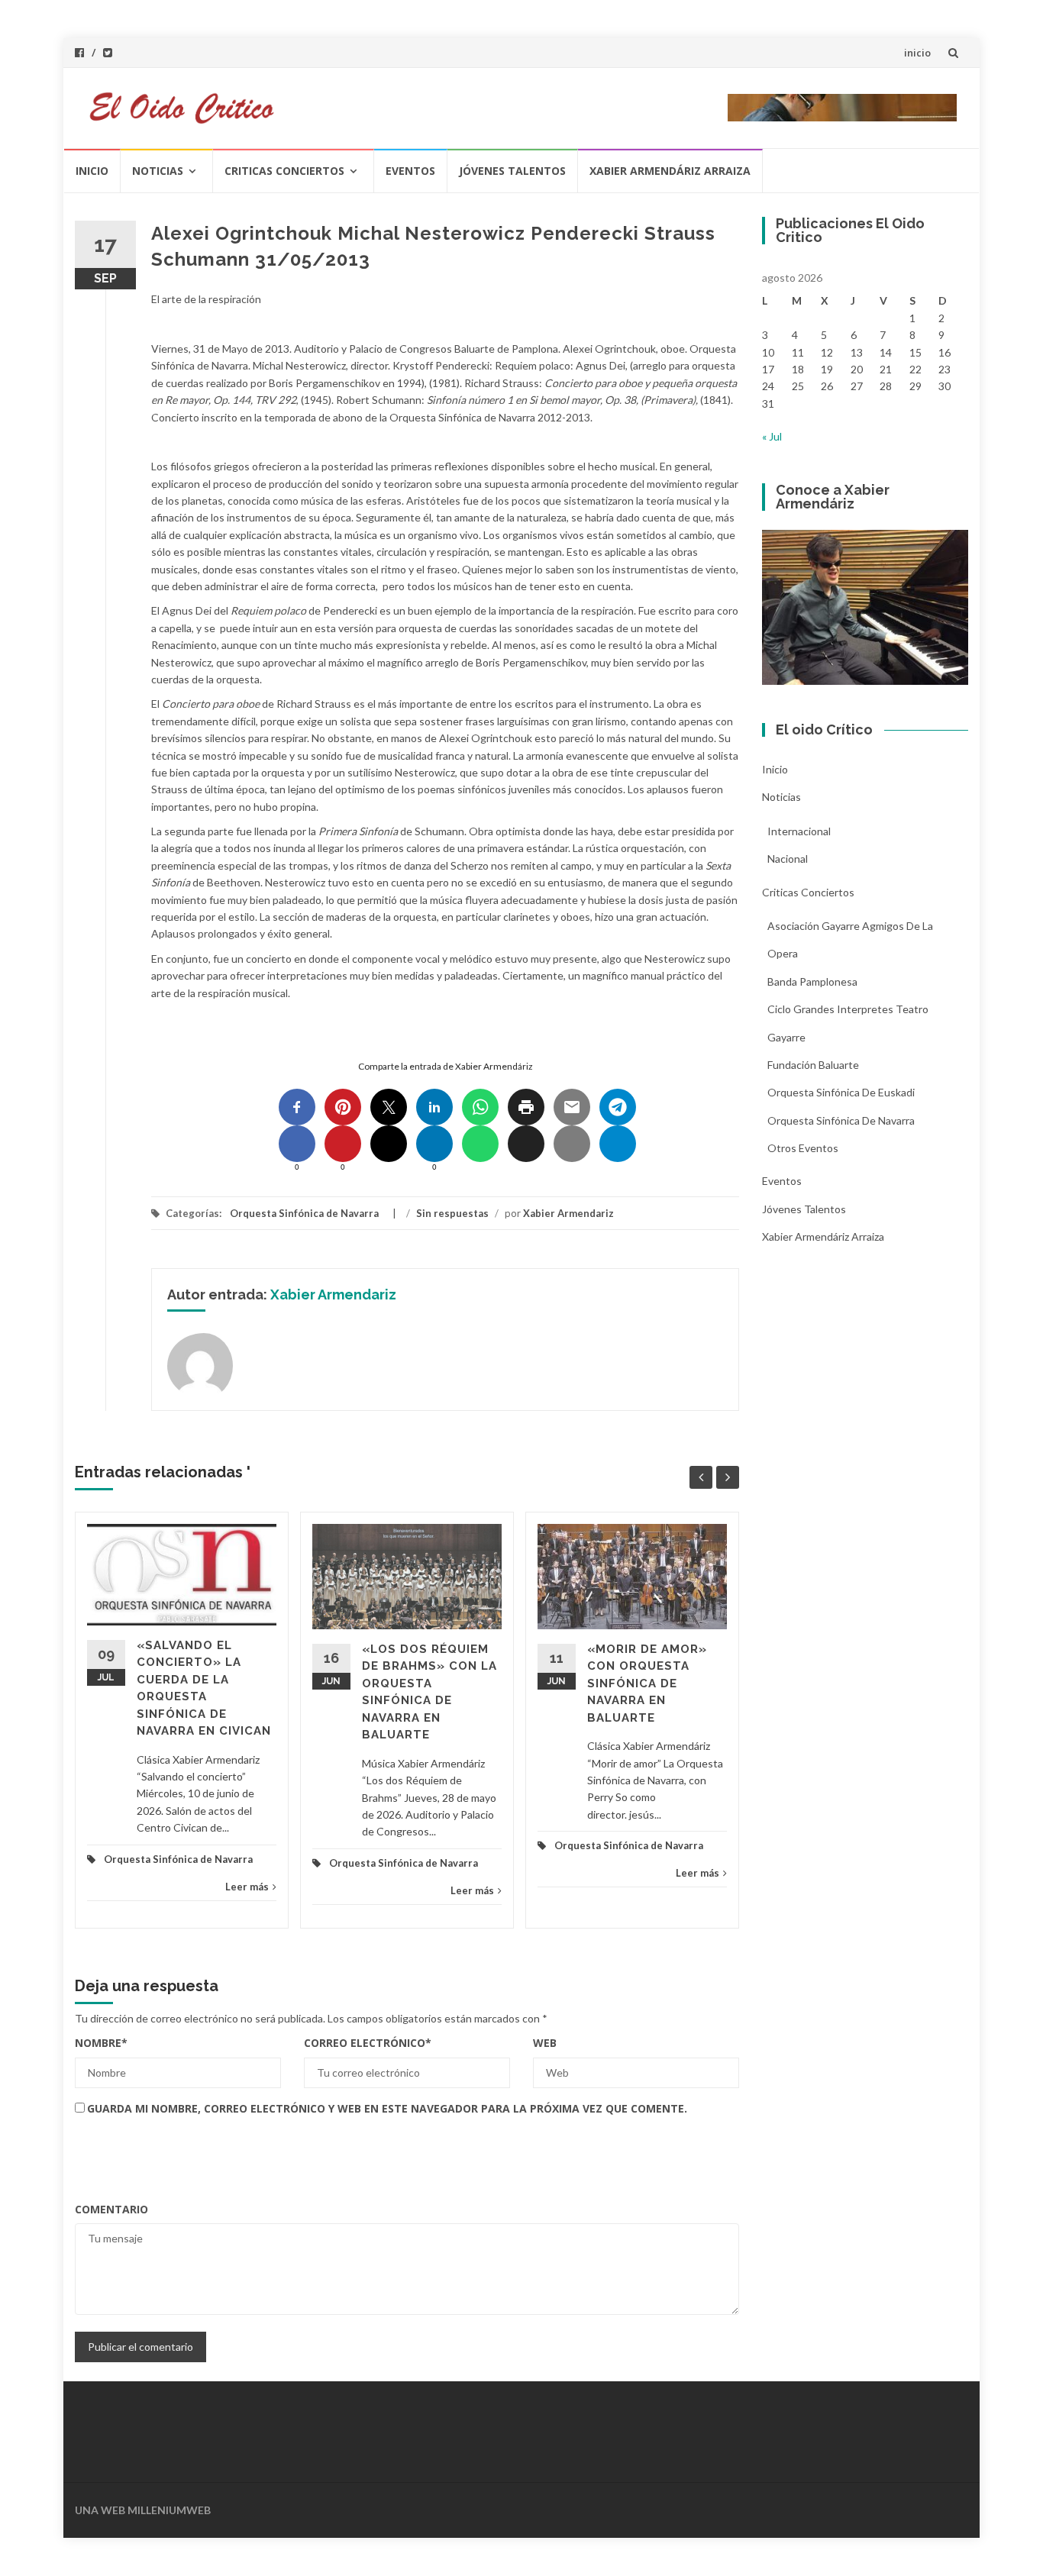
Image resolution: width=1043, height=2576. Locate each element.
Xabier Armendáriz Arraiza (670, 171)
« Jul (772, 436)
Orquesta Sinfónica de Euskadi (841, 1092)
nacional (788, 859)
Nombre (101, 2043)
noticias (158, 171)
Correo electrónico (368, 2043)
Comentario (111, 2209)
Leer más (247, 1887)
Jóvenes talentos (512, 171)
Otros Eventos (803, 1148)
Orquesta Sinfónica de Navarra (304, 1213)
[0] (297, 1144)
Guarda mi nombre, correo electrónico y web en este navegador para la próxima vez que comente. (387, 2108)
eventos (410, 171)
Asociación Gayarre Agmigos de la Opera (850, 939)
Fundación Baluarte (813, 1065)
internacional (799, 831)
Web (545, 2043)
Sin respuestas (452, 1213)
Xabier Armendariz (568, 1213)
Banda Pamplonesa (812, 981)
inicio (917, 53)
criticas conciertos (284, 171)
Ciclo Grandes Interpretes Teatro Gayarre (848, 1023)
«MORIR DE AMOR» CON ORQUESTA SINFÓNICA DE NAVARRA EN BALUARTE (647, 1683)
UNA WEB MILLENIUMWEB (143, 2510)
